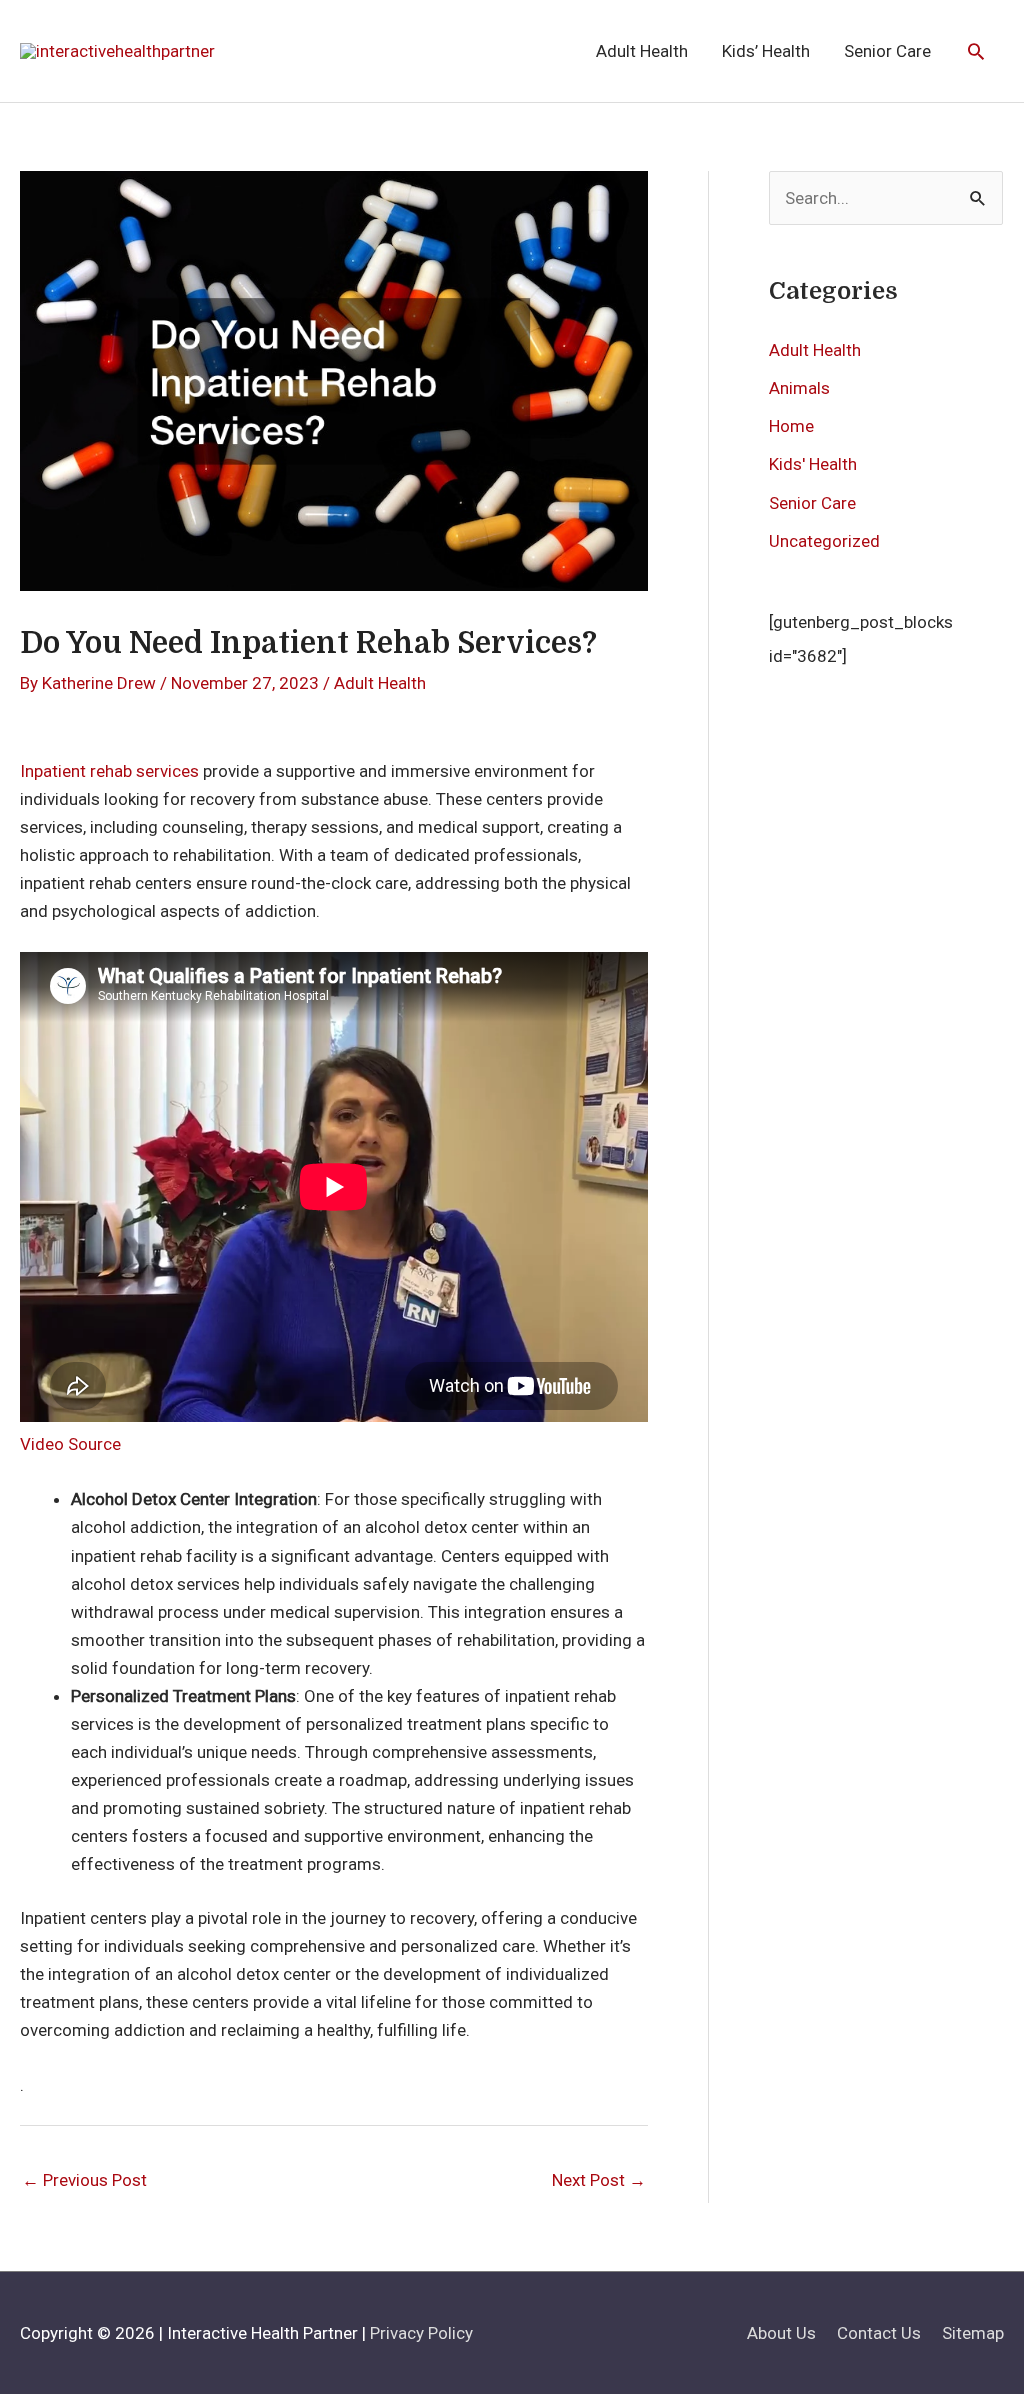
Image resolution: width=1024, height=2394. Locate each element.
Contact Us (879, 2333)
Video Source (70, 1444)
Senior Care (887, 51)
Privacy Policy (421, 2333)
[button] (976, 51)
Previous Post (84, 2180)
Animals (799, 388)
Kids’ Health (766, 51)
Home (791, 426)
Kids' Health (813, 464)
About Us (781, 2333)
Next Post (599, 2180)
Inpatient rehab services (109, 771)
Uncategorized (824, 541)
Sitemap (973, 2333)
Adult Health (642, 51)
